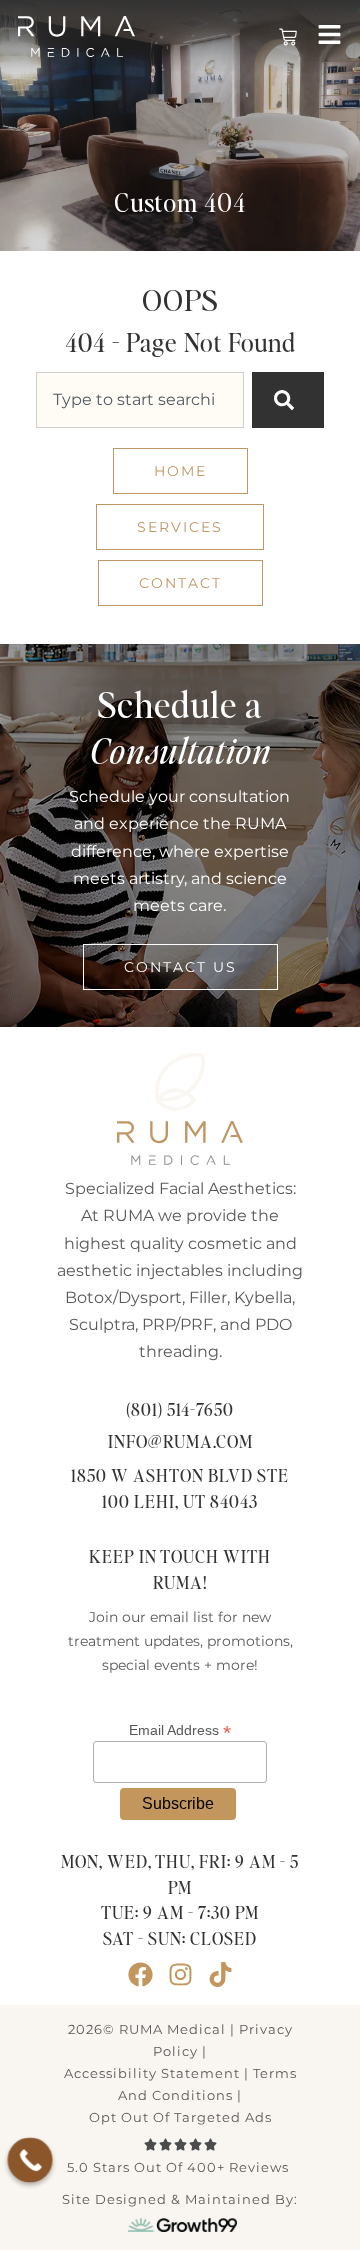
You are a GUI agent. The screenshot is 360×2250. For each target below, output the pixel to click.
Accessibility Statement (152, 2073)
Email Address (180, 1729)
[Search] (288, 400)
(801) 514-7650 (180, 1410)
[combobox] (140, 400)
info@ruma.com (180, 1442)
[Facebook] (140, 1974)
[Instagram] (180, 1974)
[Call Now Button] (30, 2160)
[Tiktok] (220, 1974)
